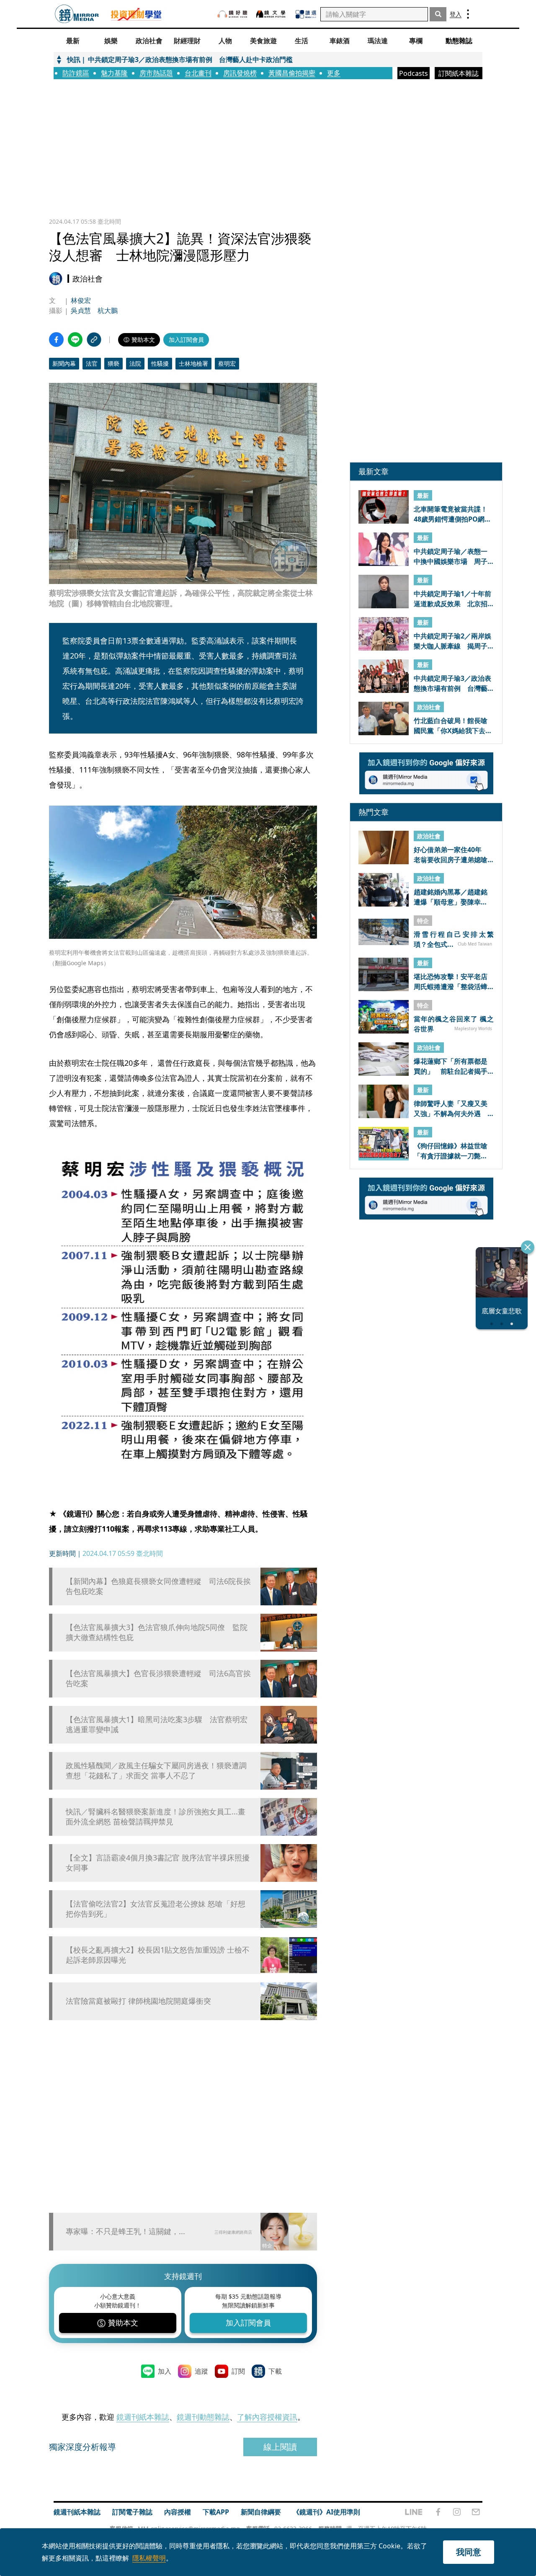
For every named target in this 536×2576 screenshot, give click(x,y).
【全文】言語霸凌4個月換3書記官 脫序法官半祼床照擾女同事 (158, 1863)
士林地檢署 (193, 363)
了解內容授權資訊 (267, 2417)
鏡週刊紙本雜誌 (143, 2417)
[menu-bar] (468, 14)
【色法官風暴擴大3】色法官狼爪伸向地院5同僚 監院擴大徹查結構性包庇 (157, 1632)
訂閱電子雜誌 (132, 2512)
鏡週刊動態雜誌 (203, 2417)
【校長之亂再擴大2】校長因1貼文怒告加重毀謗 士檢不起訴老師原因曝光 (158, 1955)
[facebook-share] (56, 340)
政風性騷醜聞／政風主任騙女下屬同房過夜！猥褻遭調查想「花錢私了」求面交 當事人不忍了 (156, 1770)
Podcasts (414, 73)
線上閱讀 (280, 2447)
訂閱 (238, 2371)
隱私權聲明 (149, 2558)
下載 (275, 2371)
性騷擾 (160, 363)
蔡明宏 (227, 363)
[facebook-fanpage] (438, 2512)
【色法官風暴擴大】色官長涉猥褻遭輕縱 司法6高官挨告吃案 (158, 1678)
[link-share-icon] (94, 340)
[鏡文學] (272, 14)
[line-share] (75, 340)
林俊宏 (81, 300)
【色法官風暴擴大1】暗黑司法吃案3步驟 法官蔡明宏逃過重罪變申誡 (157, 1724)
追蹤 (201, 2371)
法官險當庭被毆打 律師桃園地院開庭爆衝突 (138, 2001)
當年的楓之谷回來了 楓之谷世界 (454, 1023)
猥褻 (113, 363)
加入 (165, 2371)
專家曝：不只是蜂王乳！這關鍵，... (125, 2231)
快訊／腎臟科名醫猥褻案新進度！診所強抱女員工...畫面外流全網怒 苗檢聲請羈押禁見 (156, 1816)
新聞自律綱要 (261, 2512)
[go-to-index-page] (77, 14)
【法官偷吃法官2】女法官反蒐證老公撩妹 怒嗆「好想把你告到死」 (156, 1909)
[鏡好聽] (232, 14)
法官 (92, 363)
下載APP (216, 2512)
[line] (414, 2512)
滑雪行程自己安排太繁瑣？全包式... (454, 939)
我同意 (469, 2552)
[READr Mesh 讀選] (306, 14)
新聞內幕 (64, 363)
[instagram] (457, 2512)
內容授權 (178, 2512)
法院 (135, 363)
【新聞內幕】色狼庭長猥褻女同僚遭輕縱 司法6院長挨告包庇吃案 (158, 1586)
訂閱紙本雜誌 (459, 73)
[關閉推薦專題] (528, 1247)
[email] (476, 2512)
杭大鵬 (108, 310)
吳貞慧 (81, 310)
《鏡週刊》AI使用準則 (326, 2512)
